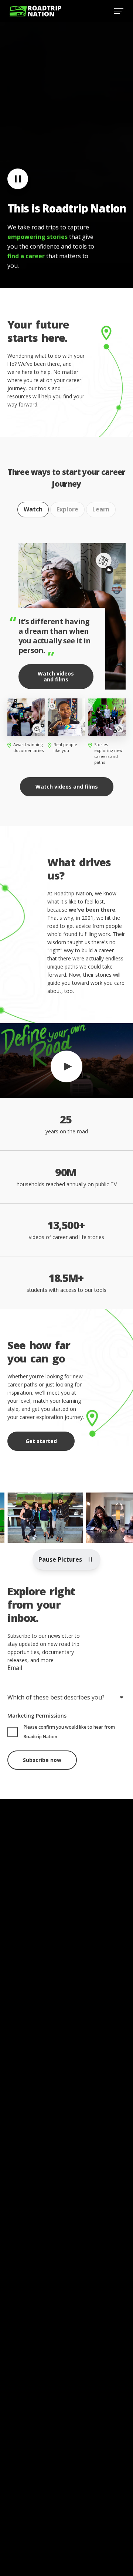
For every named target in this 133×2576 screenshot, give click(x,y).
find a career (26, 256)
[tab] (33, 510)
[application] (66, 1061)
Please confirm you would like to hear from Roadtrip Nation (69, 1732)
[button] (66, 1060)
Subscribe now (42, 1760)
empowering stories (37, 237)
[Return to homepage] (35, 11)
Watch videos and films (56, 676)
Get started (41, 1441)
